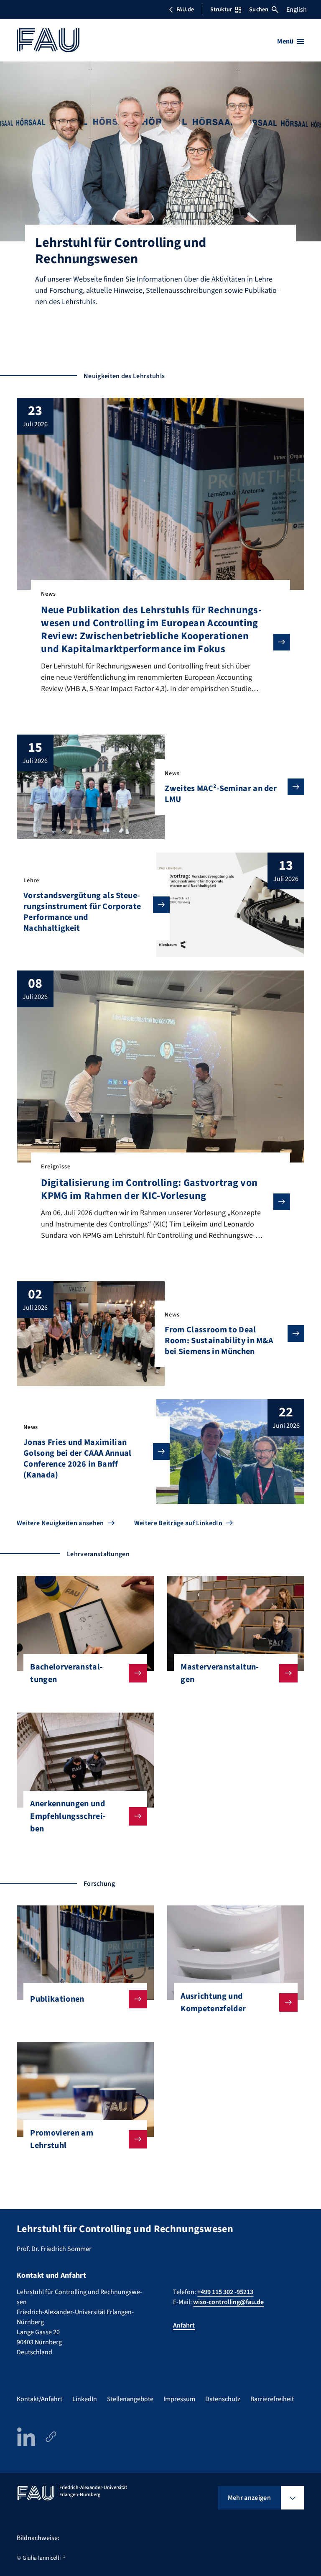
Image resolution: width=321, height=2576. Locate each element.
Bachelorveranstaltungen (66, 1673)
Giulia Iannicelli (42, 2558)
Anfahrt (184, 2325)
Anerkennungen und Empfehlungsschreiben (68, 1816)
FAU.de (185, 10)
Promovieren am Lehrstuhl (61, 2139)
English (297, 10)
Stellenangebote (130, 2399)
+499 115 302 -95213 (225, 2292)
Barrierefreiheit (272, 2399)
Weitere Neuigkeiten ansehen (60, 1523)
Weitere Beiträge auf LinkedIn (178, 1523)
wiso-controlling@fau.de (228, 2302)
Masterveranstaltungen (220, 1673)
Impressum (179, 2399)
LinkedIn (85, 2399)
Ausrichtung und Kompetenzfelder (213, 2002)
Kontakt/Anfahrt (39, 2399)
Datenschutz (223, 2399)
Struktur (221, 10)
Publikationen (57, 1999)
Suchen (259, 10)
